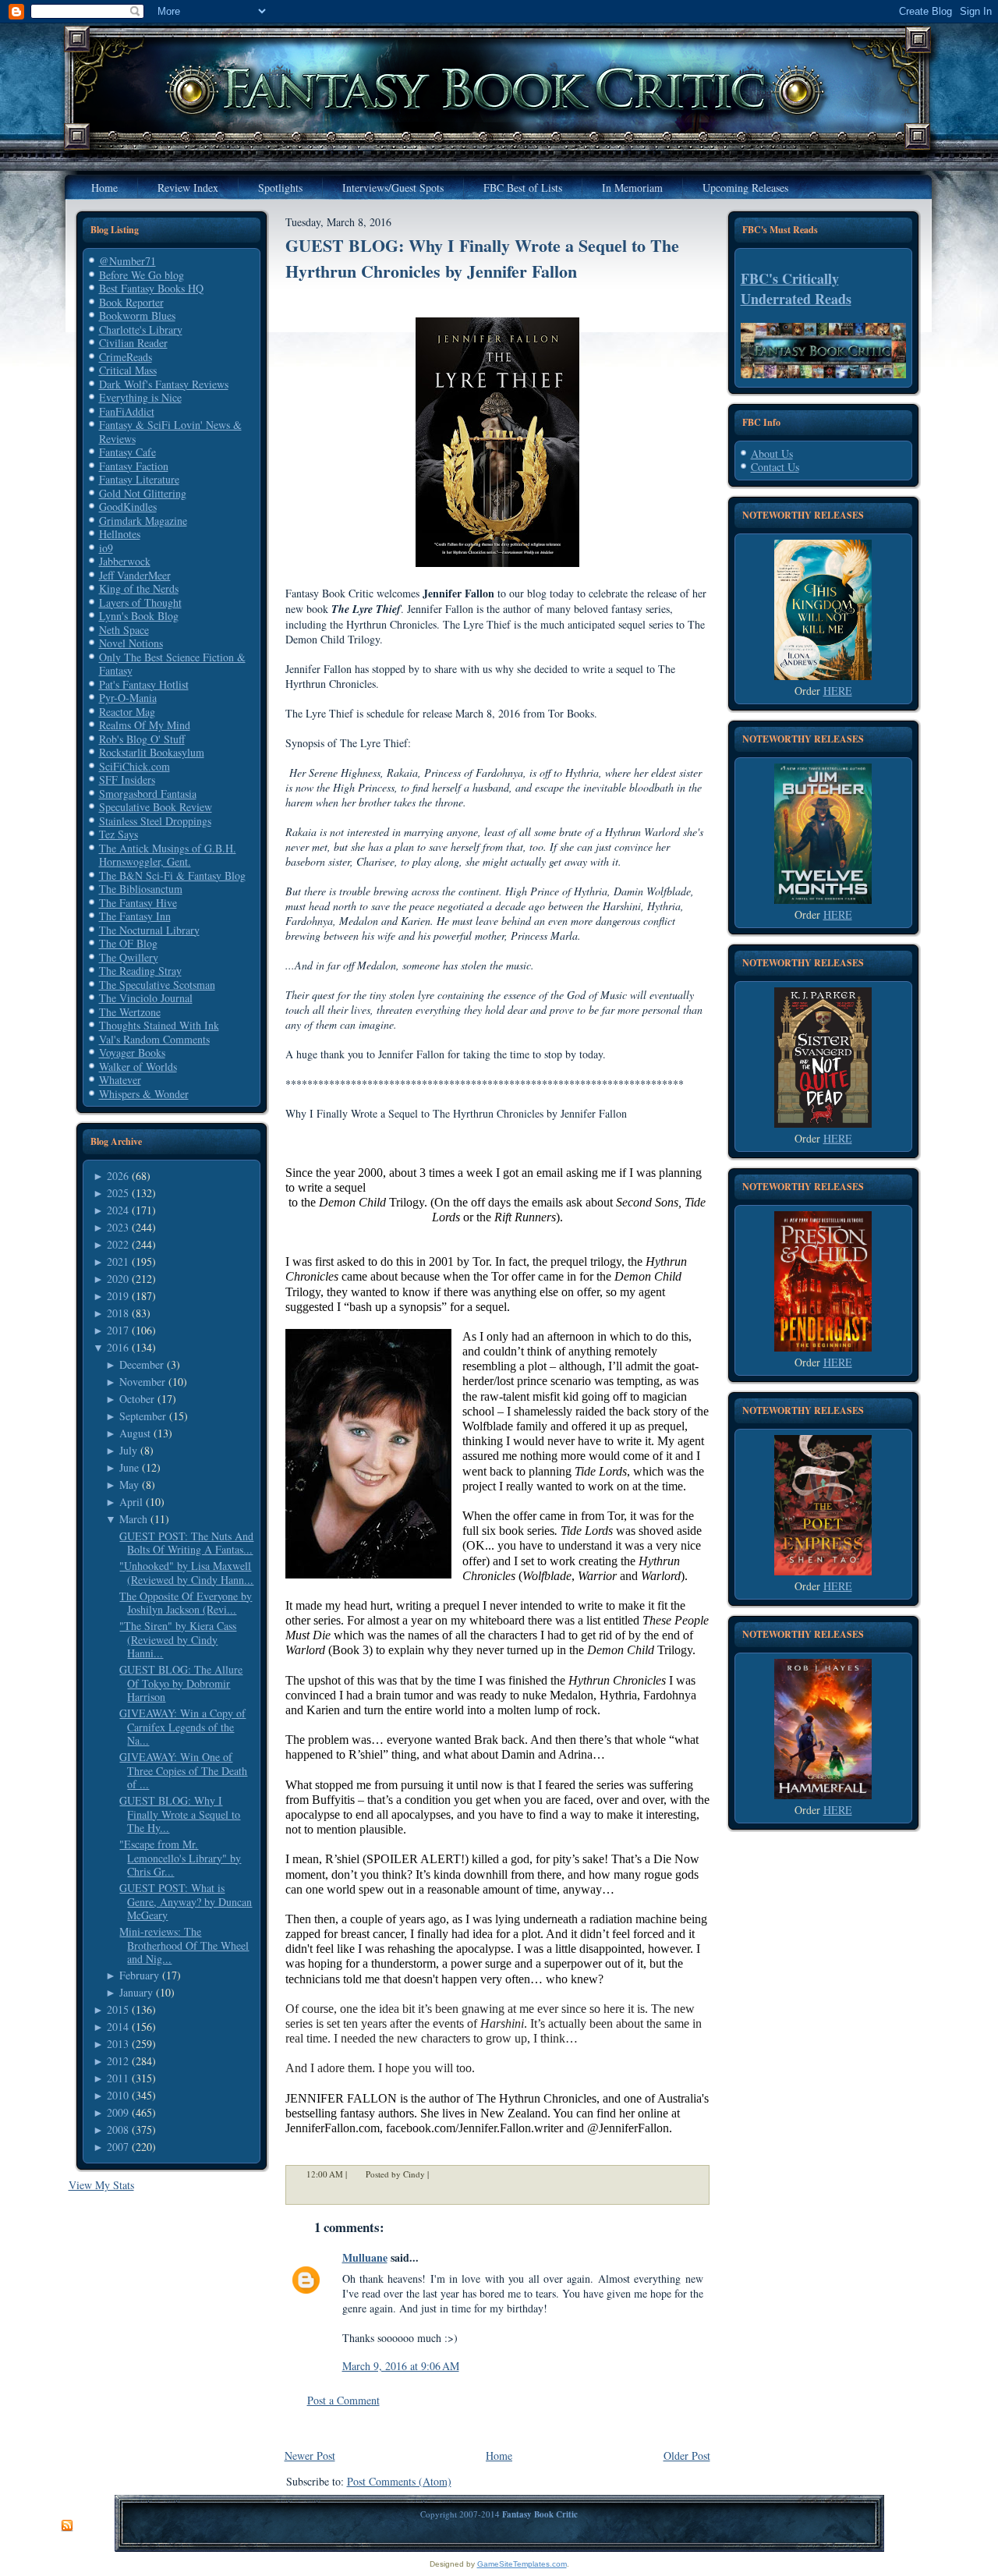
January (136, 1992)
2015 (118, 2009)
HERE (838, 691)
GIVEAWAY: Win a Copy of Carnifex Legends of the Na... (182, 1727)
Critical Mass (128, 370)
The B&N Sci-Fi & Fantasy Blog (172, 875)
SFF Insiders (127, 780)
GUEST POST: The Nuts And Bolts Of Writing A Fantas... (186, 1543)
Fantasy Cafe (127, 452)
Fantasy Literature (139, 479)
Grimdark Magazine (143, 521)
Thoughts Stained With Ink (159, 1025)
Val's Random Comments (154, 1039)
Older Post (687, 2456)
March (133, 1519)
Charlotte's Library (141, 330)
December (142, 1364)
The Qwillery (129, 957)
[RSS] (67, 2526)
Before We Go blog (142, 275)
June (129, 1467)
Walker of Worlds (138, 1067)
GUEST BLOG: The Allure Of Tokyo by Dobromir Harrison (181, 1683)
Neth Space (124, 630)
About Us (772, 454)
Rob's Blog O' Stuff (142, 739)
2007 (118, 2147)
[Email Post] (439, 2175)
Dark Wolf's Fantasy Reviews (164, 384)
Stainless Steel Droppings (155, 821)
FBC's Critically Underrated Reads (796, 289)
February (139, 1975)
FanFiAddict (127, 411)
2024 (118, 1210)
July (128, 1450)
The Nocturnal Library (149, 930)
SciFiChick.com (134, 766)
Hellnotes (120, 534)
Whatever (120, 1080)
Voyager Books (132, 1052)
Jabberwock (125, 561)
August (135, 1433)
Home (499, 2456)
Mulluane (365, 2257)
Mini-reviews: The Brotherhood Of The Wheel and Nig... (184, 1945)
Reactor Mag (127, 712)
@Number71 (127, 261)
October (137, 1399)
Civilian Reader (133, 343)
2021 (118, 1261)
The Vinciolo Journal (146, 998)
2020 (118, 1279)
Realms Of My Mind (145, 725)
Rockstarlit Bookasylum (152, 752)
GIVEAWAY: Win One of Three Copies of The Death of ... (183, 1770)
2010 (118, 2095)
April (131, 1502)
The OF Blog (128, 943)
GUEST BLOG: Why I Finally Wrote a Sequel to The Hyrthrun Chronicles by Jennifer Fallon (482, 258)
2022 (118, 1244)
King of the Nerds (139, 588)
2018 (118, 1313)
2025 (118, 1193)
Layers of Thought (140, 602)
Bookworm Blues (137, 315)
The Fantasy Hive (138, 903)
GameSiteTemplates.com (522, 2564)
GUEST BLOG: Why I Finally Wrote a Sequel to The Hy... (180, 1814)
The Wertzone (130, 1012)
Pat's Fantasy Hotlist (144, 684)
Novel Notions (131, 643)
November (142, 1382)
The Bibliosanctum (141, 889)
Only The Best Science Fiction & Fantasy (172, 664)
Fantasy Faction (134, 466)
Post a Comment (343, 2400)
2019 (118, 1296)
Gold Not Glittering (143, 493)
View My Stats (101, 2185)
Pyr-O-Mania (128, 698)
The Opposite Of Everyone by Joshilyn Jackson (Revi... (186, 1603)
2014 (118, 2027)
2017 (118, 1330)
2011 (118, 2078)
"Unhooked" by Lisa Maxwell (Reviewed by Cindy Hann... (186, 1573)
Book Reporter (131, 302)
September (143, 1416)
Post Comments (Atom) (399, 2481)
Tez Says (119, 834)
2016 (118, 1347)
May (129, 1485)
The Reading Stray (140, 971)
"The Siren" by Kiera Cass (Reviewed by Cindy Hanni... (178, 1639)
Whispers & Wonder (144, 1094)
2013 (118, 2044)
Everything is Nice (140, 397)
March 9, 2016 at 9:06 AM (401, 2366)
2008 (118, 2130)
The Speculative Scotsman (157, 985)
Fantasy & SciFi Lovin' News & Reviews (170, 432)
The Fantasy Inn (135, 916)
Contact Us (775, 467)
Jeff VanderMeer (135, 575)
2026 (118, 1176)
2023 (118, 1227)
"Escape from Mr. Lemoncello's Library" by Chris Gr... (180, 1858)
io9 (106, 548)
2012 (118, 2061)
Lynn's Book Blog (139, 616)
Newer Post (310, 2456)
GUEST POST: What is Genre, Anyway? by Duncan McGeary (186, 1901)
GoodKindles (128, 507)
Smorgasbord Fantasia (148, 794)
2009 (118, 2112)
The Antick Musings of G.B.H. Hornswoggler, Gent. (168, 855)
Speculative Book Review (156, 807)
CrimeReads (126, 357)
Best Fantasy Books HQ (151, 288)
